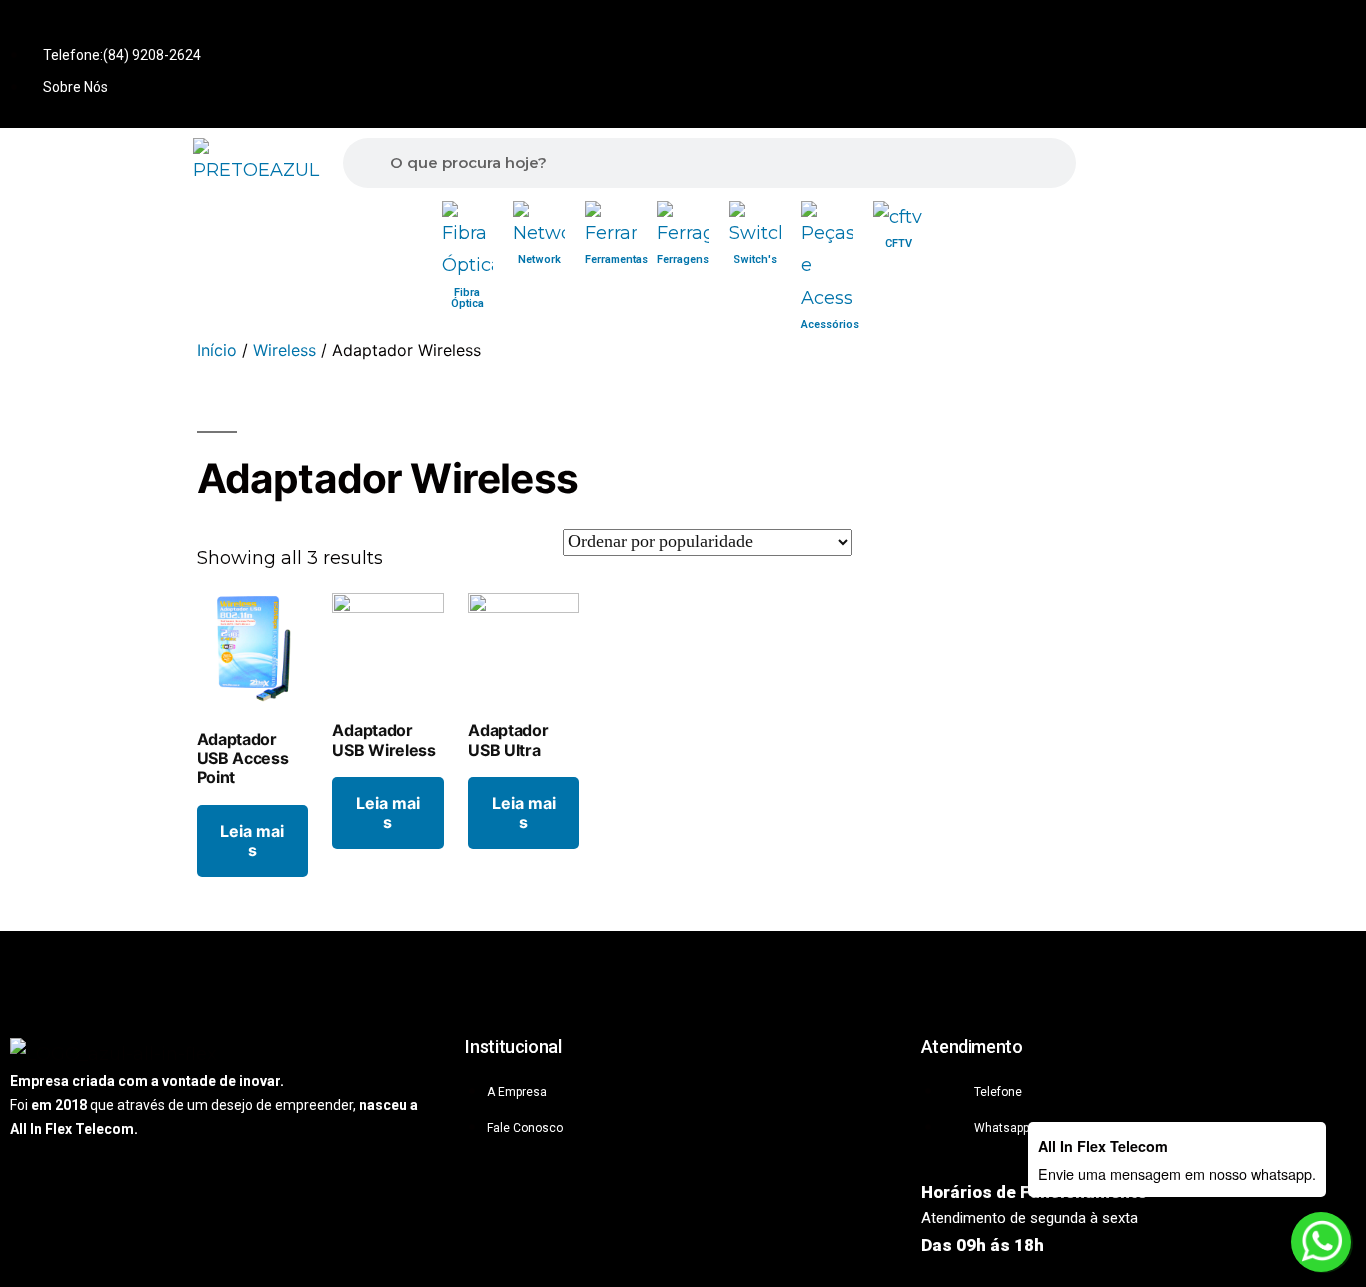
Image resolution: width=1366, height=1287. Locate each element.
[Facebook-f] (1270, 29)
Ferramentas (616, 259)
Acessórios (830, 324)
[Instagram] (1336, 29)
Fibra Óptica (467, 298)
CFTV (898, 243)
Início (217, 350)
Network (539, 259)
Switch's (755, 259)
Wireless (284, 350)
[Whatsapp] (1204, 29)
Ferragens (683, 259)
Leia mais (252, 840)
